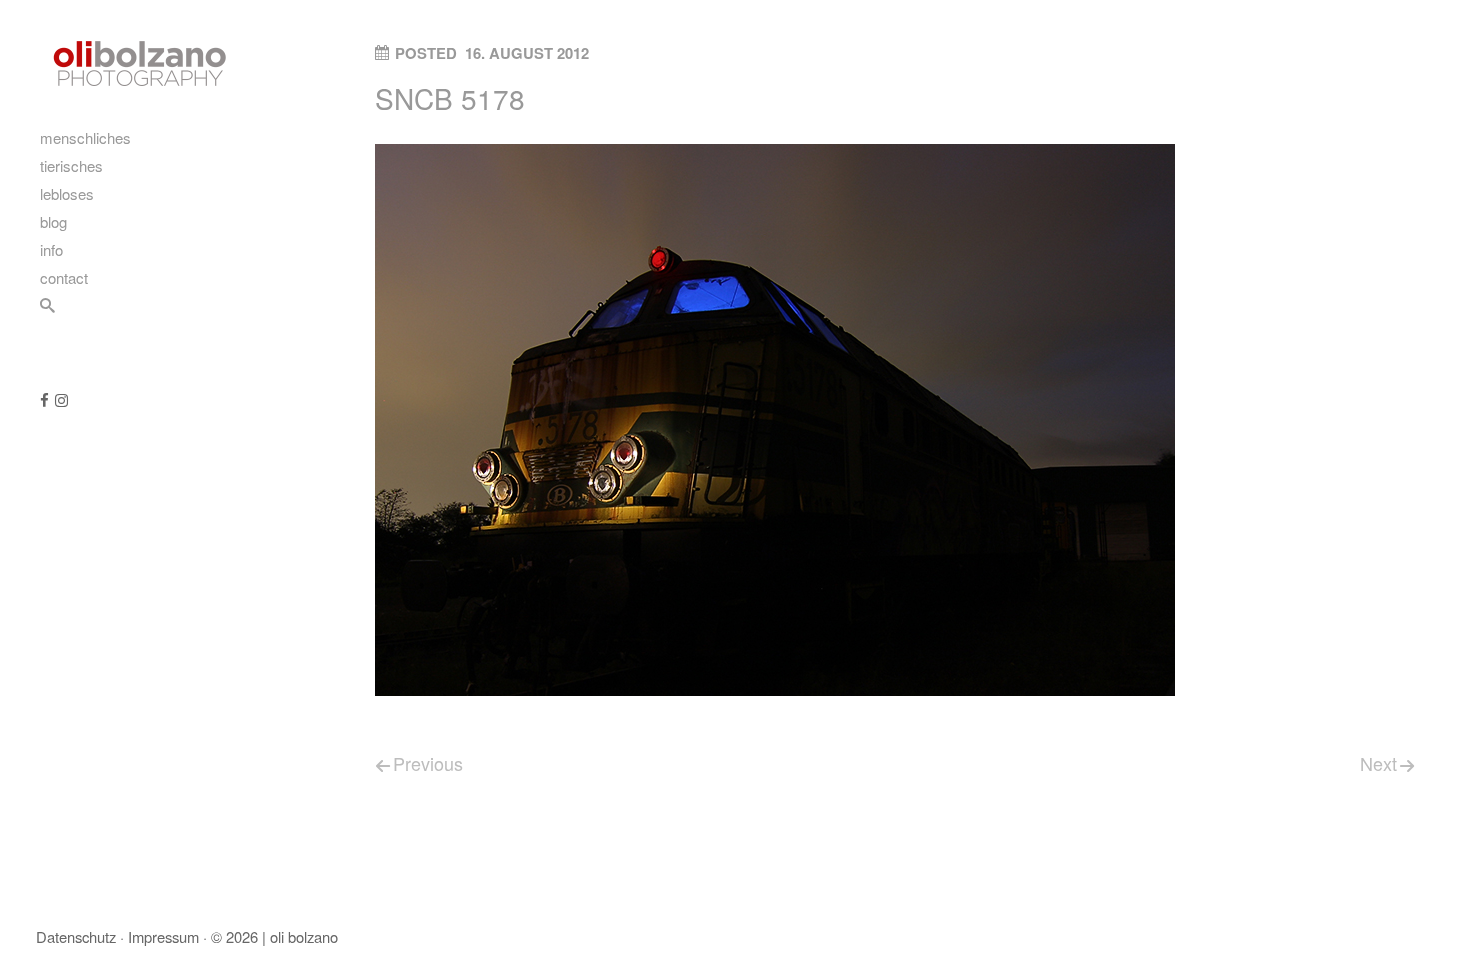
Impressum (163, 936)
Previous (428, 763)
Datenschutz (76, 936)
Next (1378, 763)
